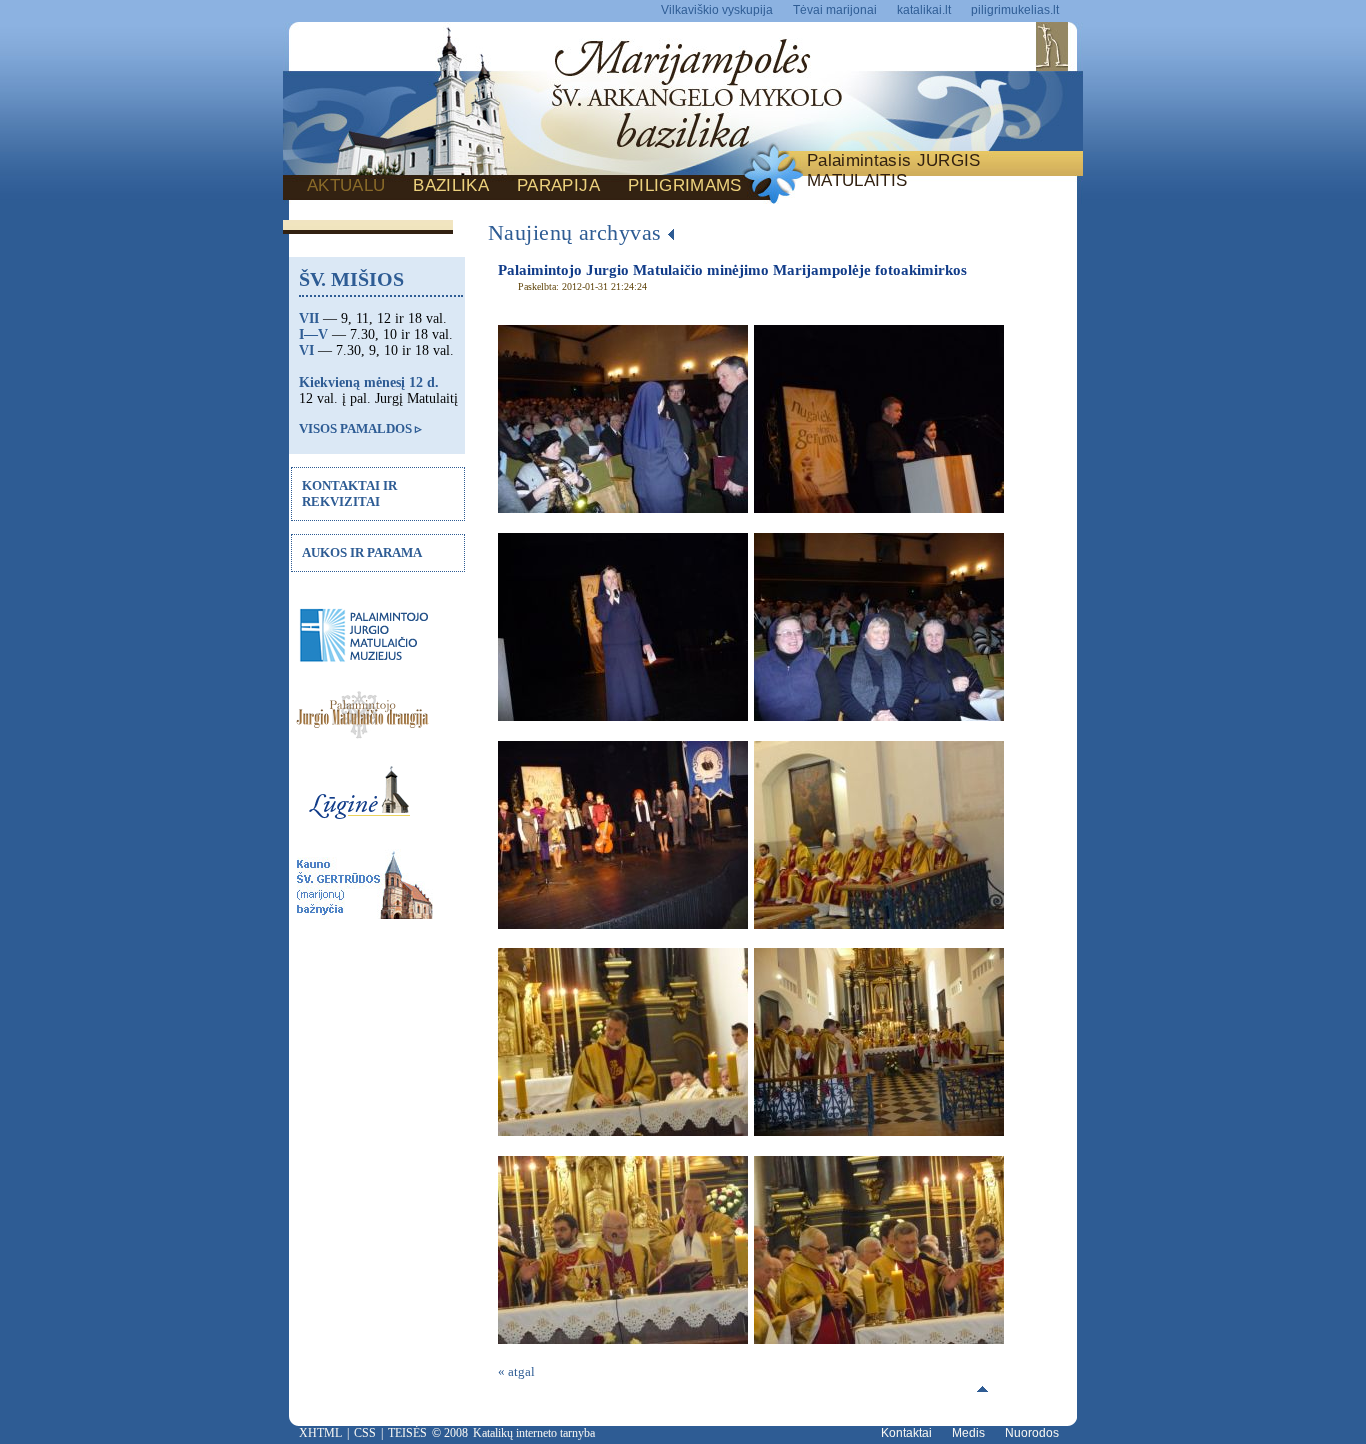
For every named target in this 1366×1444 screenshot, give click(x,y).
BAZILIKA (451, 185)
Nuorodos (1032, 1433)
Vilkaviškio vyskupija (717, 10)
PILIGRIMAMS (685, 185)
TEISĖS (407, 1433)
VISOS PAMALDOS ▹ (360, 428)
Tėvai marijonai (835, 10)
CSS (365, 1433)
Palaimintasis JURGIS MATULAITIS (894, 170)
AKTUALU (346, 185)
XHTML (320, 1433)
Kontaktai (906, 1433)
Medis (968, 1433)
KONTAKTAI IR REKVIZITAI (349, 493)
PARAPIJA (558, 185)
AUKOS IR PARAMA (362, 552)
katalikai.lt (924, 10)
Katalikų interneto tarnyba (534, 1433)
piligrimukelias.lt (1015, 10)
